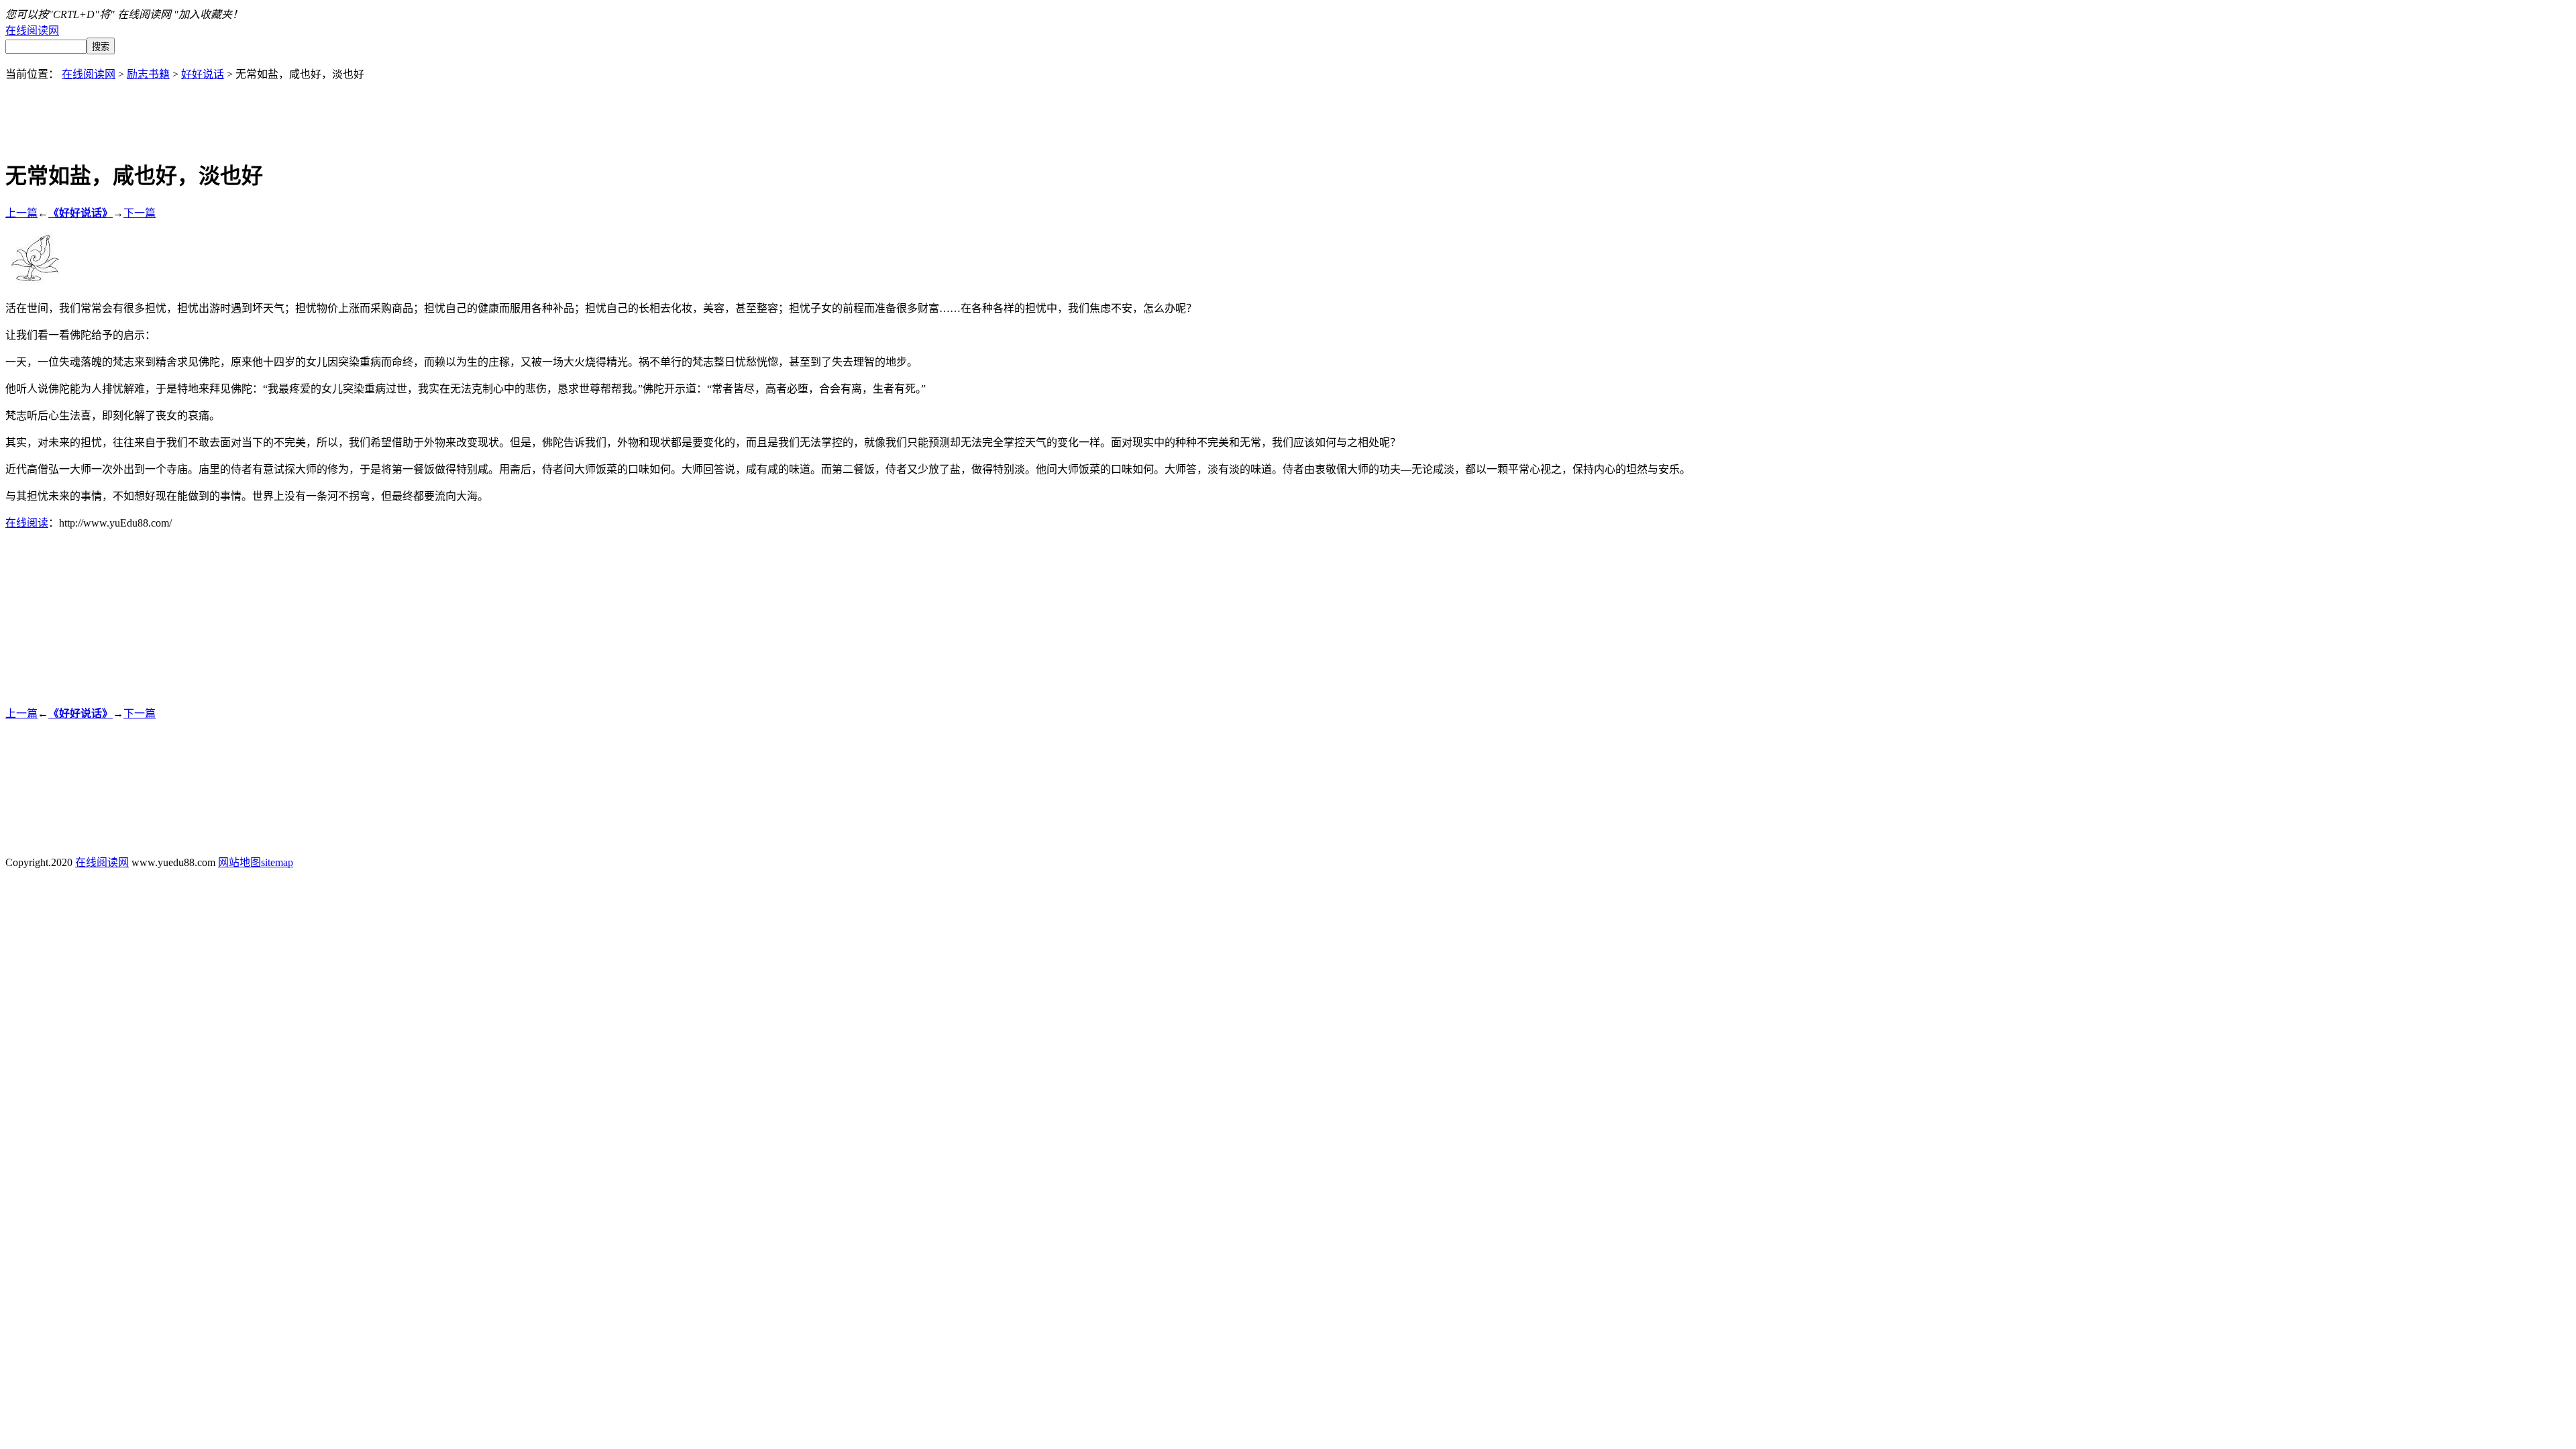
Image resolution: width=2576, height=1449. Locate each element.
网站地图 (239, 862)
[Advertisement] (1288, 111)
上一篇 (21, 213)
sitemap (277, 862)
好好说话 (203, 74)
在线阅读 (27, 523)
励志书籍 (148, 74)
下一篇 (140, 213)
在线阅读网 (32, 31)
